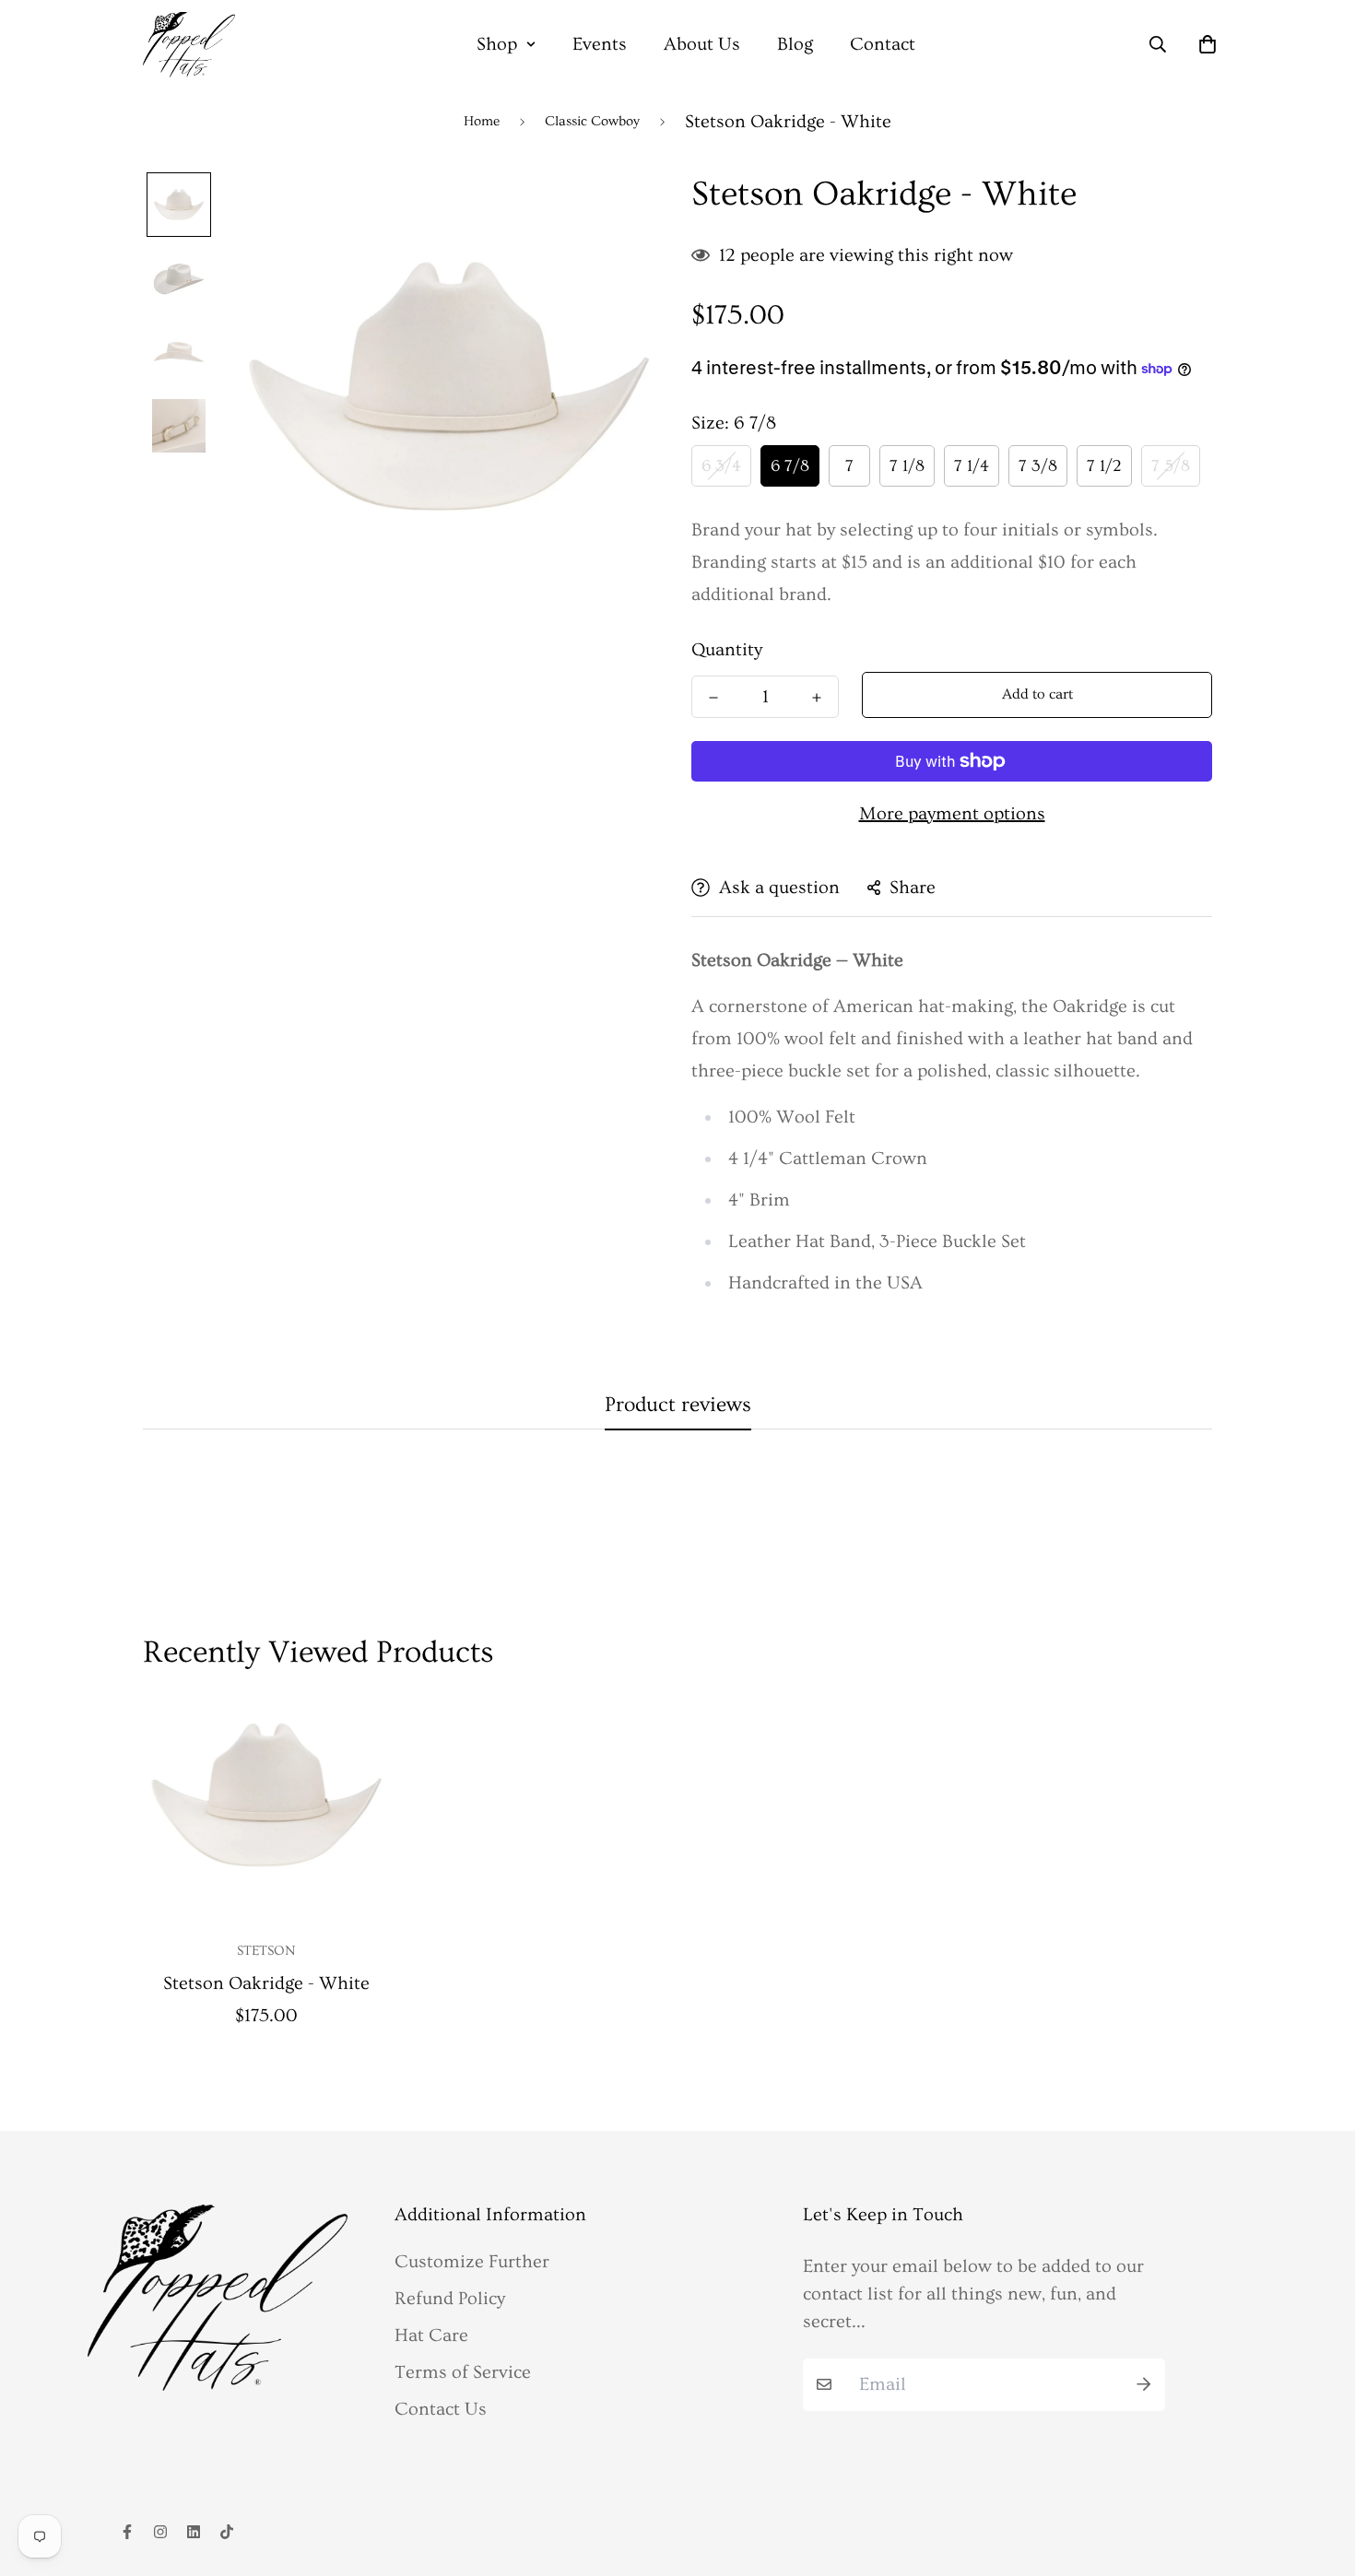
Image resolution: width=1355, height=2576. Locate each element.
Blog (795, 44)
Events (600, 44)
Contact (883, 44)
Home (482, 121)
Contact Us (441, 2409)
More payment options (952, 814)
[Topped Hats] (189, 45)
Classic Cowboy (592, 121)
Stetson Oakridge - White (266, 1983)
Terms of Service (463, 2372)
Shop (497, 44)
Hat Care (431, 2335)
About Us (702, 44)
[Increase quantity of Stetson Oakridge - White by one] (817, 698)
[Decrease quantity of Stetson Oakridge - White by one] (713, 698)
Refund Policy (450, 2299)
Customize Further (472, 2262)
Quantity (727, 650)
